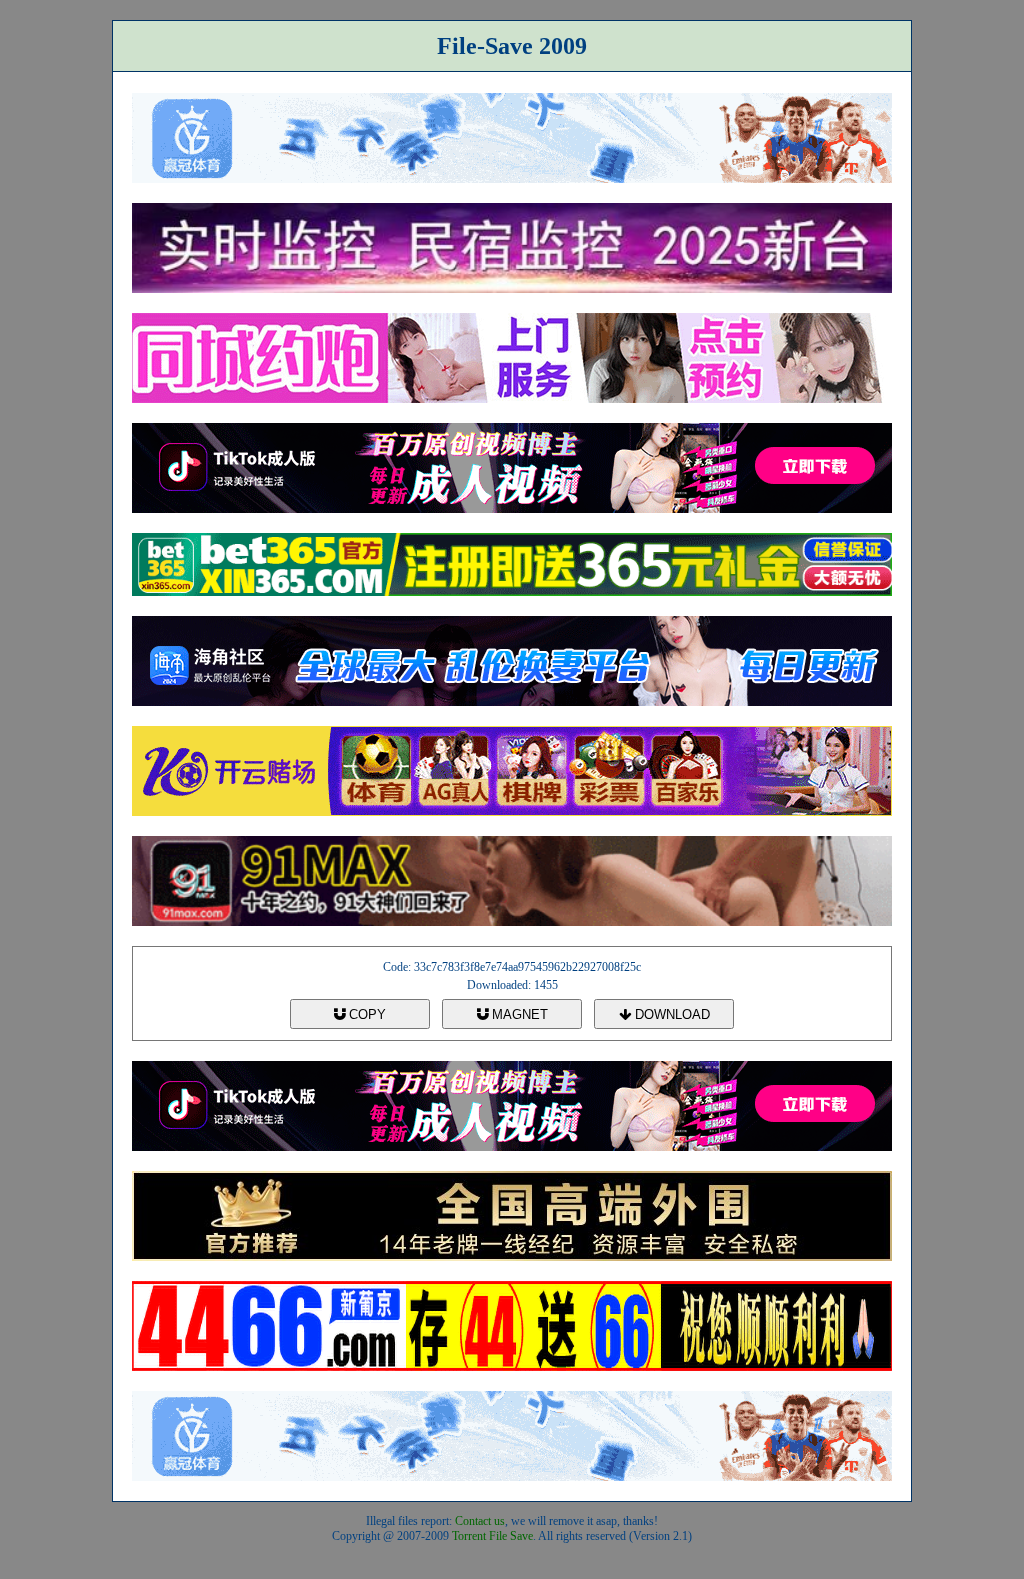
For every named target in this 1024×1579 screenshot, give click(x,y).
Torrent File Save (492, 1536)
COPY (365, 1014)
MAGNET (518, 1014)
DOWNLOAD (670, 1014)
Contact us (480, 1521)
